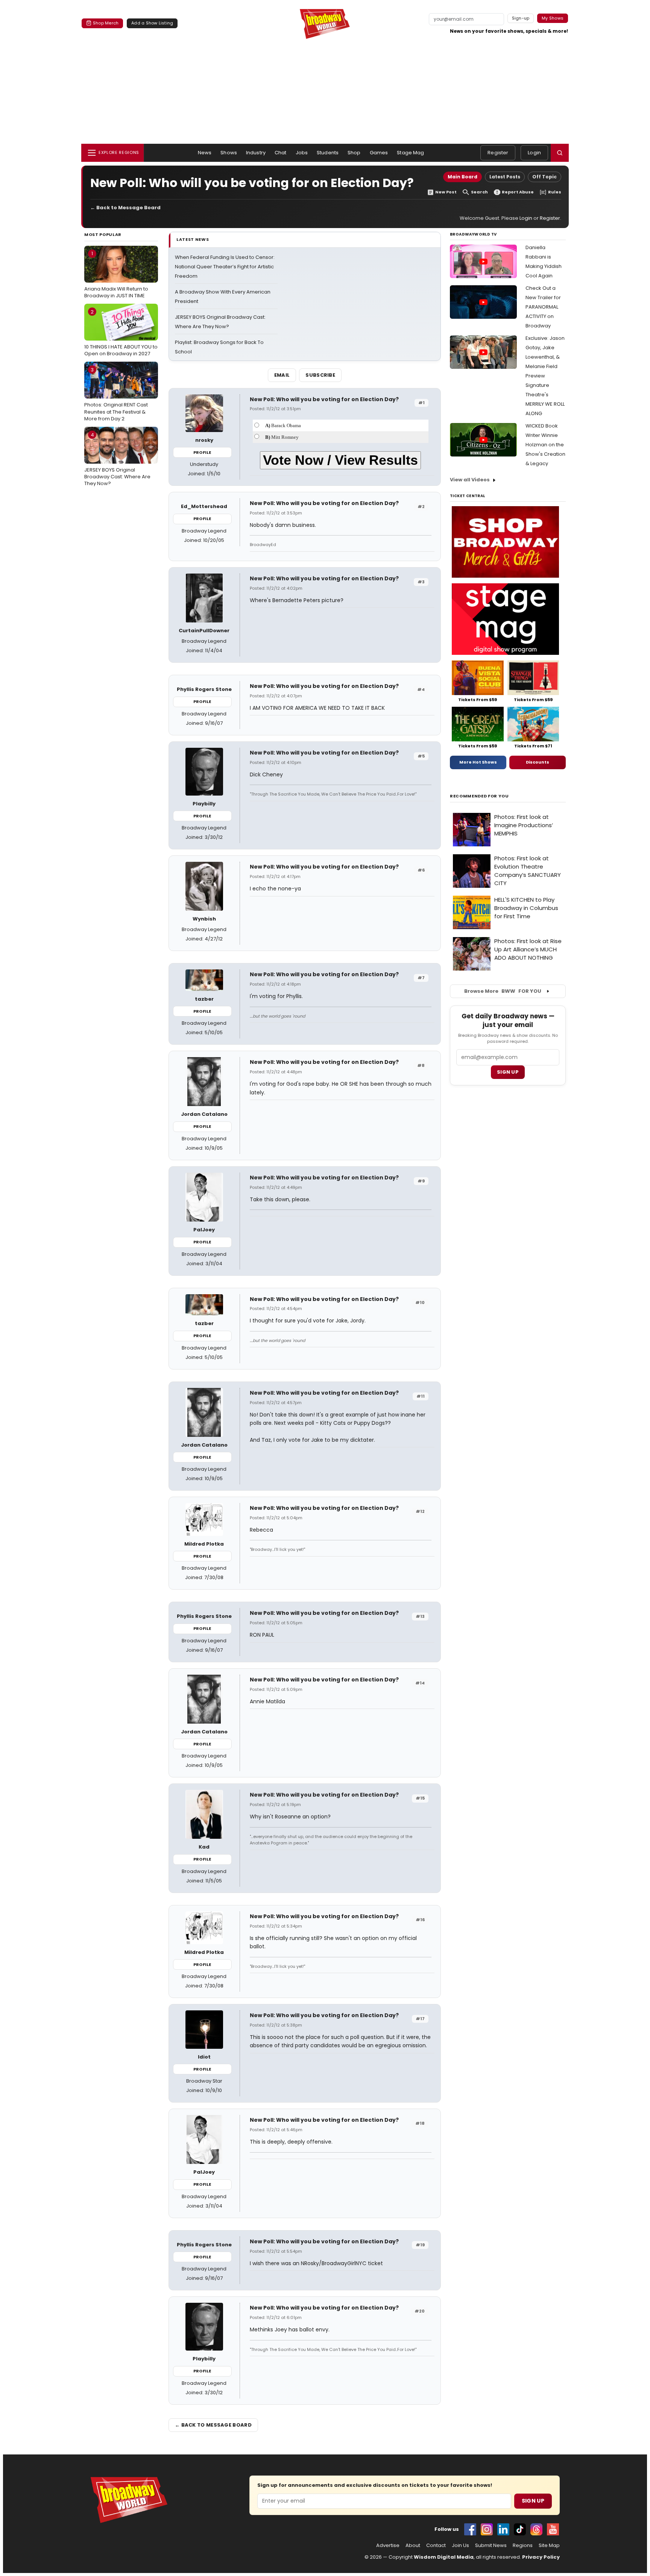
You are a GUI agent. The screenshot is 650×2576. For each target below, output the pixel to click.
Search (479, 192)
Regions (523, 2546)
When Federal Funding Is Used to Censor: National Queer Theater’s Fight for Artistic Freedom (225, 267)
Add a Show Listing (152, 23)
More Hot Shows (478, 762)
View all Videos (470, 480)
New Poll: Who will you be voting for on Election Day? (324, 399)
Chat (281, 153)
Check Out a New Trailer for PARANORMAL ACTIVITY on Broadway (543, 307)
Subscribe (320, 375)
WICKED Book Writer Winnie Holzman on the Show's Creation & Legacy (545, 445)
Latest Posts (505, 177)
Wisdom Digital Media (444, 2557)
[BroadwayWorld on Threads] (536, 2529)
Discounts (538, 762)
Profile (202, 452)
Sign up (508, 1072)
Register (498, 153)
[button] (560, 153)
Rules (555, 192)
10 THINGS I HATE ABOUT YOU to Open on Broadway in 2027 (121, 333)
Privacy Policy (541, 2557)
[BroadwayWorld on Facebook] (470, 2529)
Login (534, 153)
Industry (256, 153)
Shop (354, 153)
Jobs (302, 153)
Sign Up (533, 2501)
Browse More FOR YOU (503, 991)
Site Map (549, 2546)
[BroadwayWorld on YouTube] (553, 2529)
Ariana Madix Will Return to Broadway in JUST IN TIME (116, 274)
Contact (436, 2546)
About (413, 2546)
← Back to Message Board (125, 208)
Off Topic (544, 177)
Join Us (460, 2546)
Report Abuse (518, 192)
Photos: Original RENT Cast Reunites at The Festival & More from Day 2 (116, 394)
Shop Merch (106, 23)
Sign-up (521, 18)
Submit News (491, 2546)
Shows (229, 153)
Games (379, 153)
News (205, 153)
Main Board (462, 177)
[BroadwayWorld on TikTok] (520, 2529)
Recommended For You (479, 796)
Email (282, 375)
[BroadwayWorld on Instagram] (487, 2529)
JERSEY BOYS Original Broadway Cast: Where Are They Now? (117, 459)
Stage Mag (410, 153)
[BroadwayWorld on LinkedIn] (503, 2529)
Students (328, 153)
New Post (446, 192)
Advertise (388, 2546)
